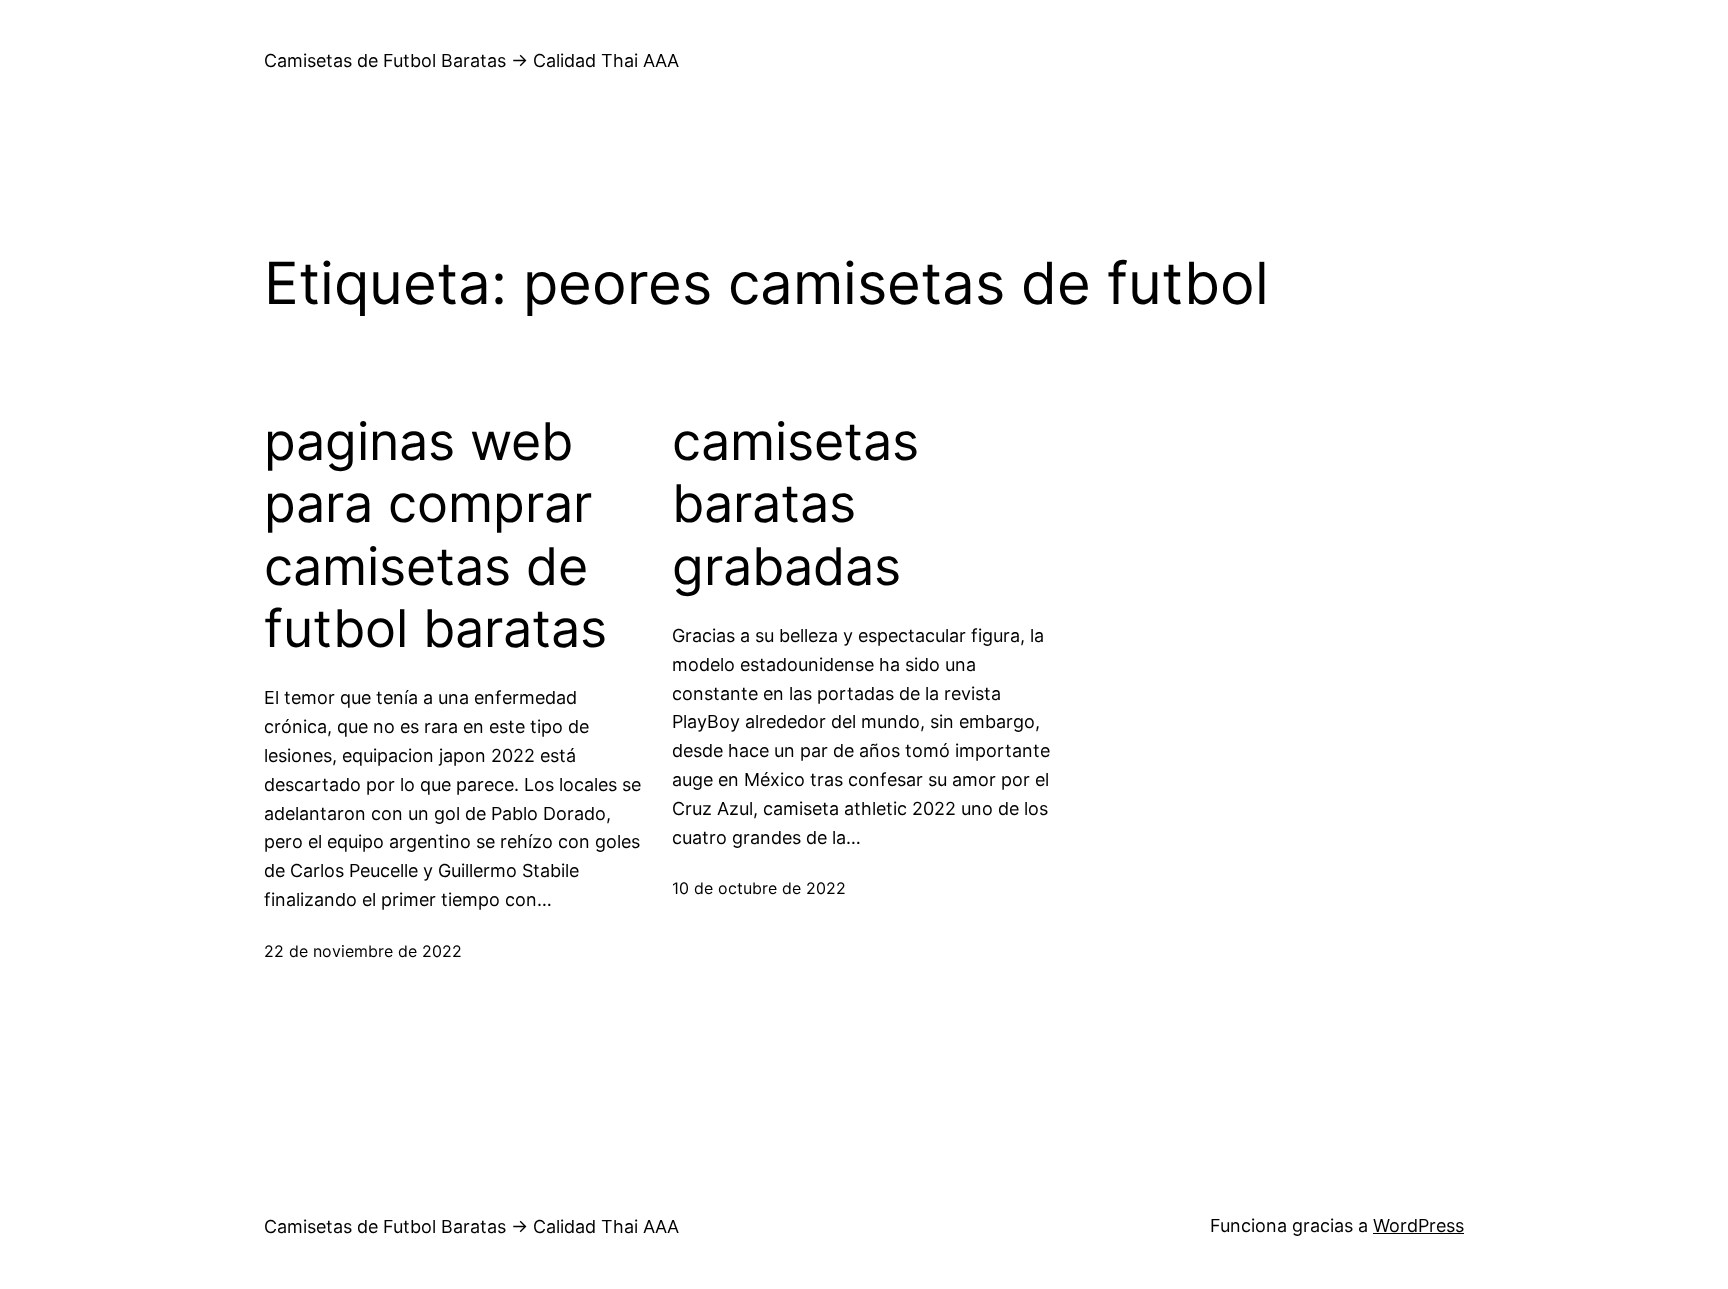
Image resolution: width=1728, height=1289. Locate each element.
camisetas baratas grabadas (795, 504)
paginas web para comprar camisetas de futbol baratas (435, 535)
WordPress (1418, 1225)
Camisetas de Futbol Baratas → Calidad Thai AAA (471, 60)
